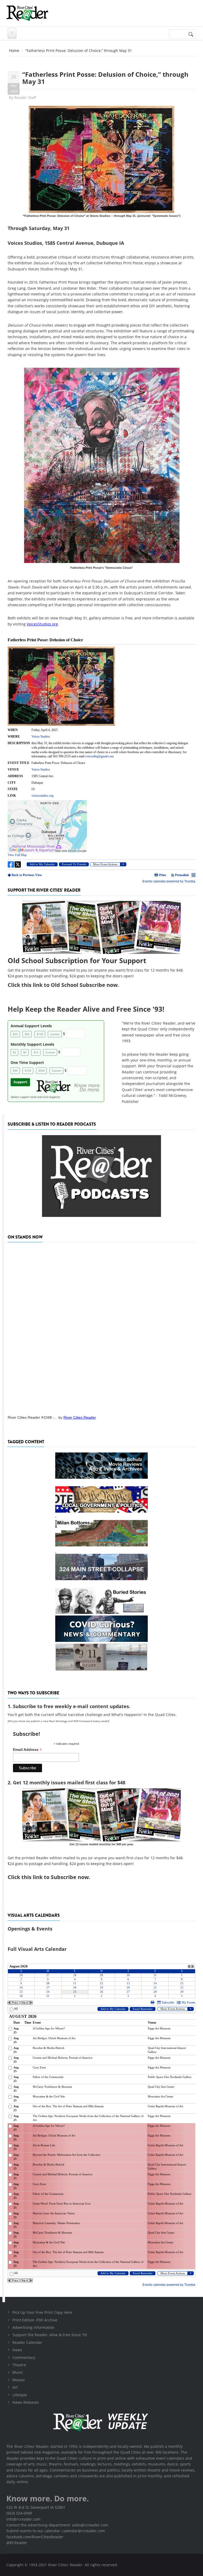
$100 (40, 1034)
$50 (27, 1034)
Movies (19, 2380)
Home (14, 51)
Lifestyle (20, 2395)
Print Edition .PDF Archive (35, 2320)
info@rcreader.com (23, 2519)
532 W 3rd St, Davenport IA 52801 (36, 2507)
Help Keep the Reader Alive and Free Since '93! (86, 1009)
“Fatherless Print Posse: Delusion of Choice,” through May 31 (105, 78)
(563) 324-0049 (19, 2513)
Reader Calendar (27, 2342)
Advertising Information (33, 2327)
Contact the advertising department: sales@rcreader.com (57, 2525)
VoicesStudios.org (42, 624)
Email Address (27, 1750)
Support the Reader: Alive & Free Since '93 (50, 2335)
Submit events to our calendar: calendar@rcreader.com (56, 2531)
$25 (15, 1034)
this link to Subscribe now (55, 1877)
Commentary (24, 2357)
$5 (25, 1052)
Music (18, 2372)
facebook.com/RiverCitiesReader (35, 2537)
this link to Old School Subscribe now (69, 985)
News (17, 2350)
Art (15, 2387)
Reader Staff (25, 97)
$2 (15, 1052)
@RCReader (17, 2543)
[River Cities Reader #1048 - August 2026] (101, 1327)
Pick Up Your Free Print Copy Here (42, 2312)
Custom (55, 1034)
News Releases (26, 2402)
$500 (41, 1070)
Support (20, 1082)
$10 (36, 1052)
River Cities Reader (80, 1417)
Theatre (19, 2365)
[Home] (27, 13)
